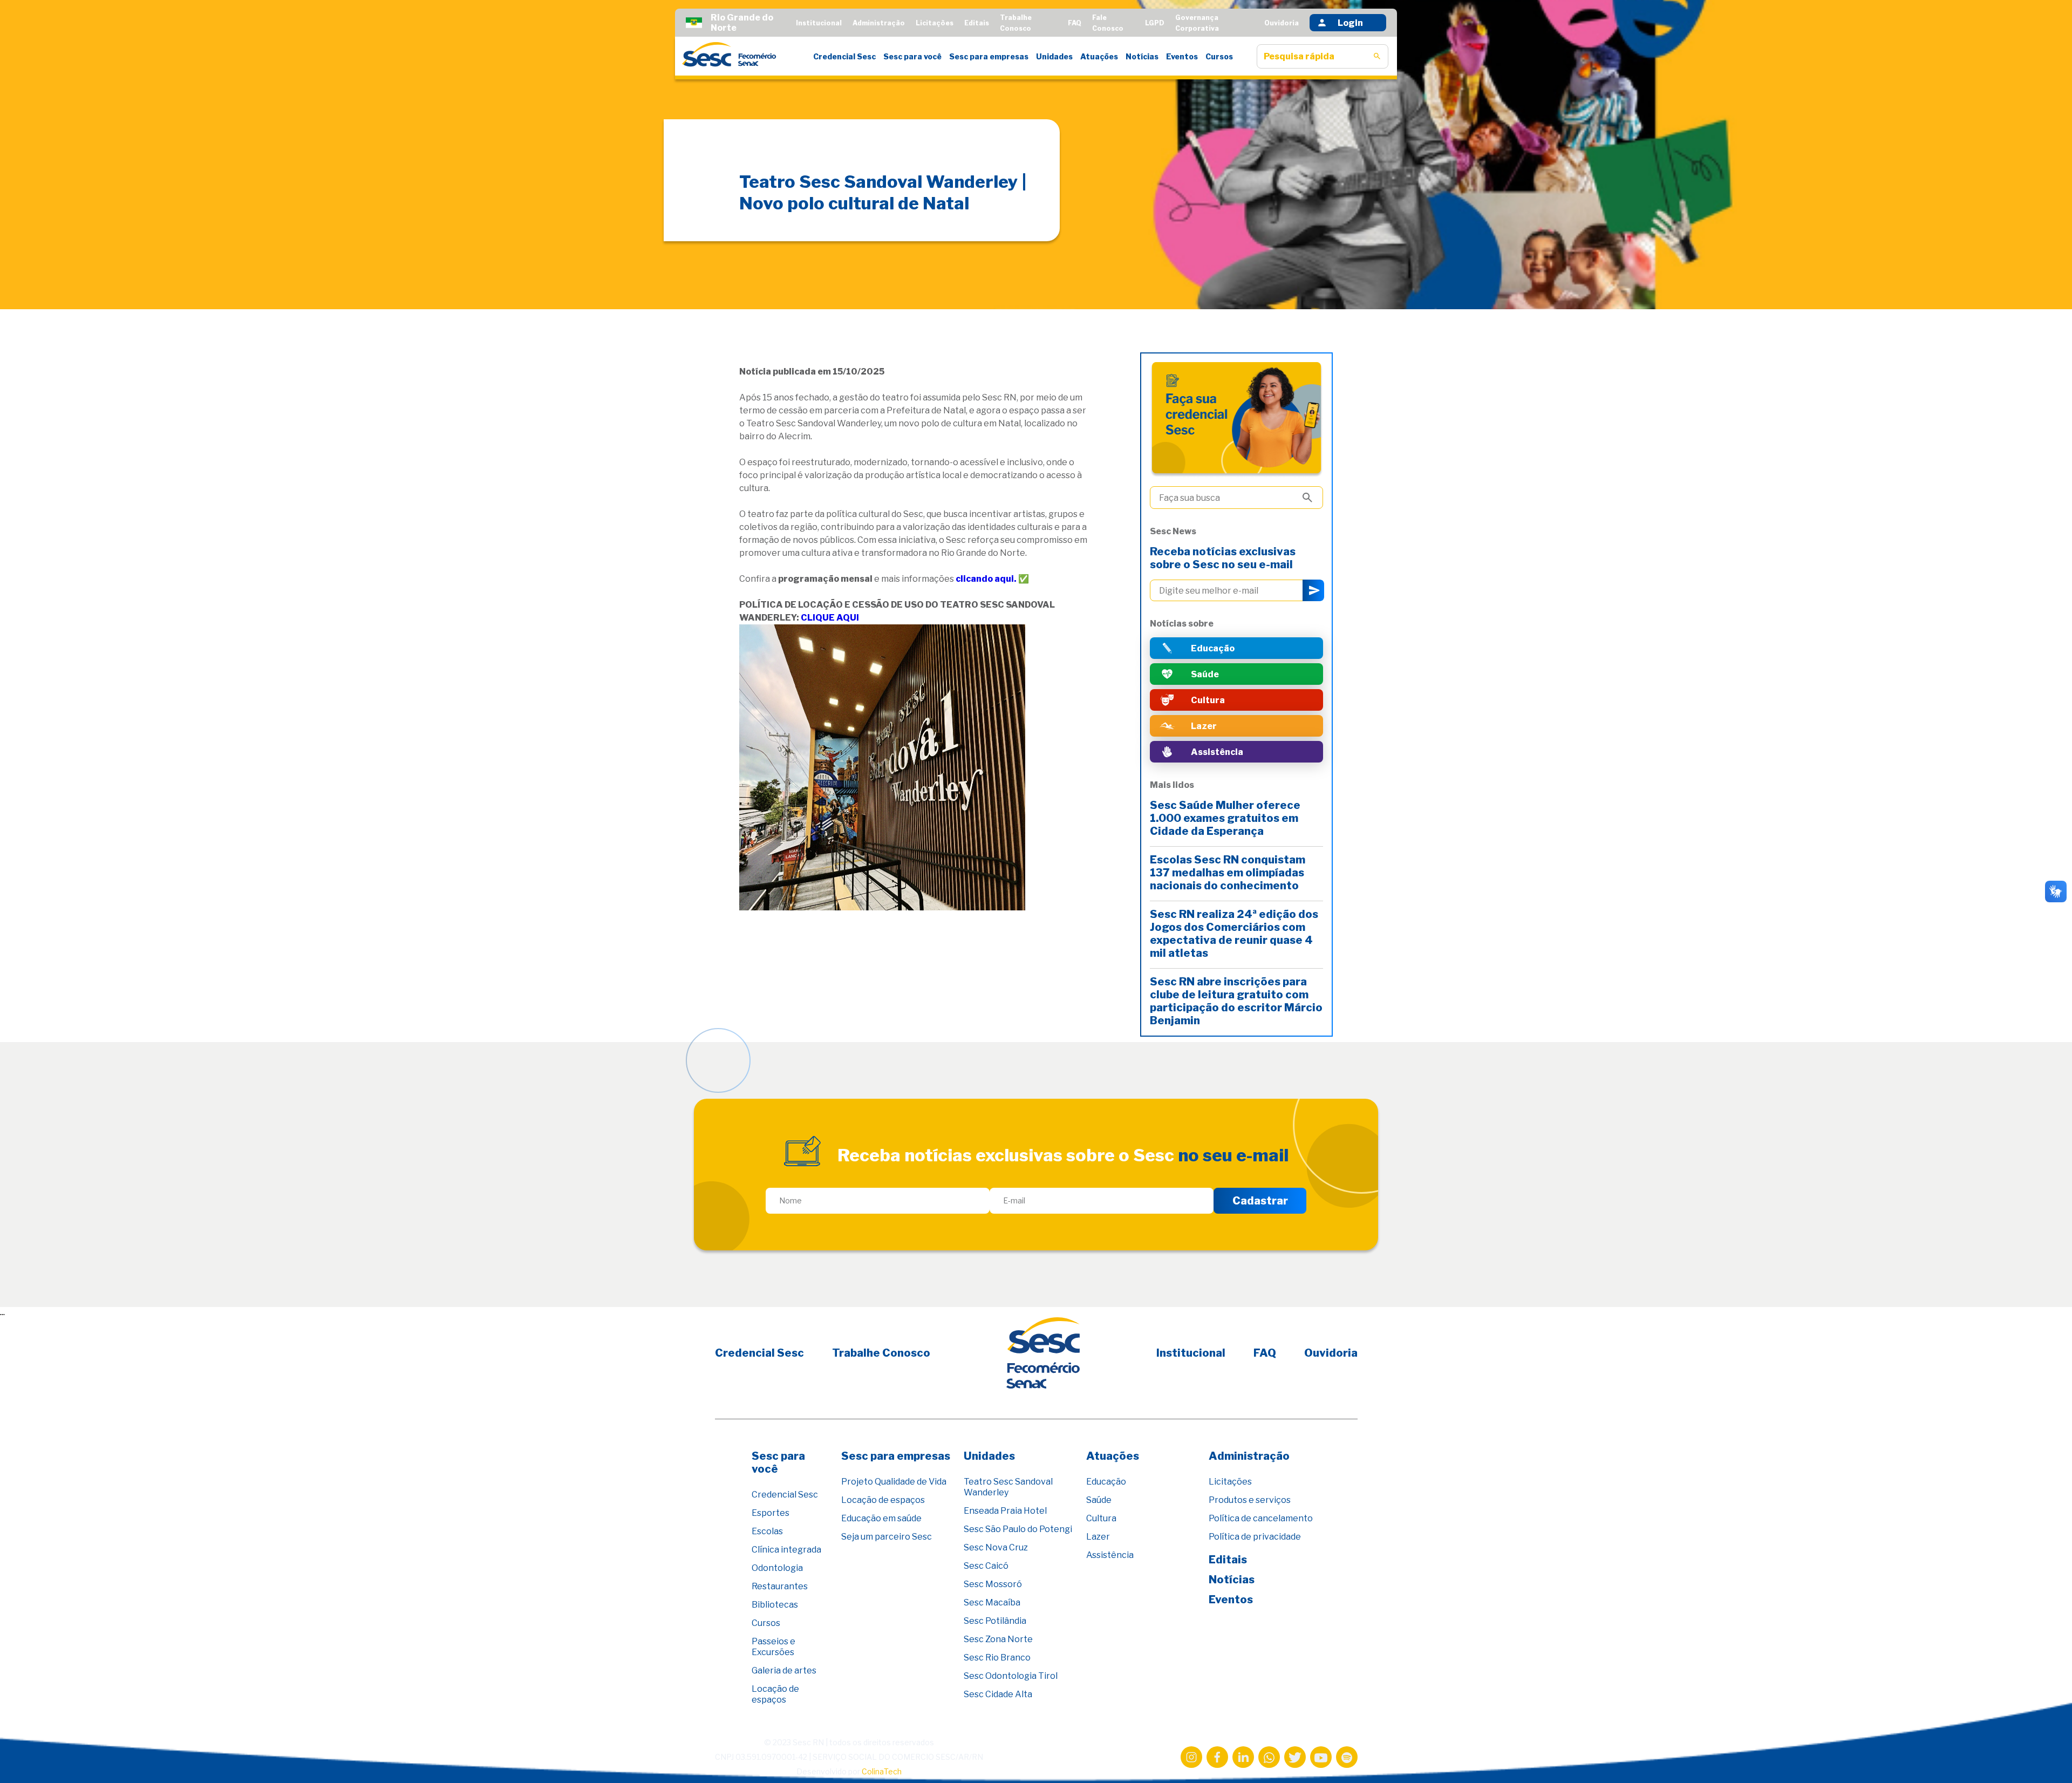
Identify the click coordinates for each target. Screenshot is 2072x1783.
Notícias (1142, 56)
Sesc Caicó (986, 1566)
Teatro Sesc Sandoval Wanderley (1008, 1487)
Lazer (1098, 1537)
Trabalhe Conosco (881, 1353)
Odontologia (777, 1568)
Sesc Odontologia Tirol (1011, 1676)
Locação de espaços (775, 1694)
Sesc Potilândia (995, 1621)
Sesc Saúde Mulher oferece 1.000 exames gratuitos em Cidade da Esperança (1225, 818)
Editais (977, 23)
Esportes (771, 1513)
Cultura (1101, 1518)
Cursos (1219, 56)
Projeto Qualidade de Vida (894, 1482)
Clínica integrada (786, 1550)
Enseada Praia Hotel (1005, 1511)
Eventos (1182, 56)
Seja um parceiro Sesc (887, 1537)
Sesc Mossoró (993, 1584)
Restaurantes (780, 1586)
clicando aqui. (986, 579)
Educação (1106, 1482)
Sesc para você (912, 56)
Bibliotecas (775, 1605)
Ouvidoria (1282, 23)
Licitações (935, 23)
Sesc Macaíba (992, 1602)
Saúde (1099, 1500)
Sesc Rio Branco (997, 1658)
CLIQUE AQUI (830, 618)
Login (1350, 23)
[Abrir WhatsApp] (2045, 1756)
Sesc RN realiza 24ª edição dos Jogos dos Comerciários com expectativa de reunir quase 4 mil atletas (1234, 934)
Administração (879, 23)
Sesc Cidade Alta (998, 1694)
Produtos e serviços (1250, 1500)
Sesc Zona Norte (998, 1639)
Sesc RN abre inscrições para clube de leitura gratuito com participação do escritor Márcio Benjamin (1236, 1001)
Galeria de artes (784, 1670)
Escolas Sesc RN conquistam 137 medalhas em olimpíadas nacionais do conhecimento (1228, 873)
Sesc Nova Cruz (996, 1547)
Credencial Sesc (844, 56)
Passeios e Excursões (773, 1647)
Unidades (1054, 56)
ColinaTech (882, 1771)
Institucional (819, 23)
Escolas (767, 1531)
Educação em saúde (881, 1518)
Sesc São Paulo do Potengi (1018, 1529)
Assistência (1110, 1555)
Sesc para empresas (989, 56)
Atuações (1099, 56)
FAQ (1075, 23)
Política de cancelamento (1261, 1518)
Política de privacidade (1255, 1537)
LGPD (1155, 23)
